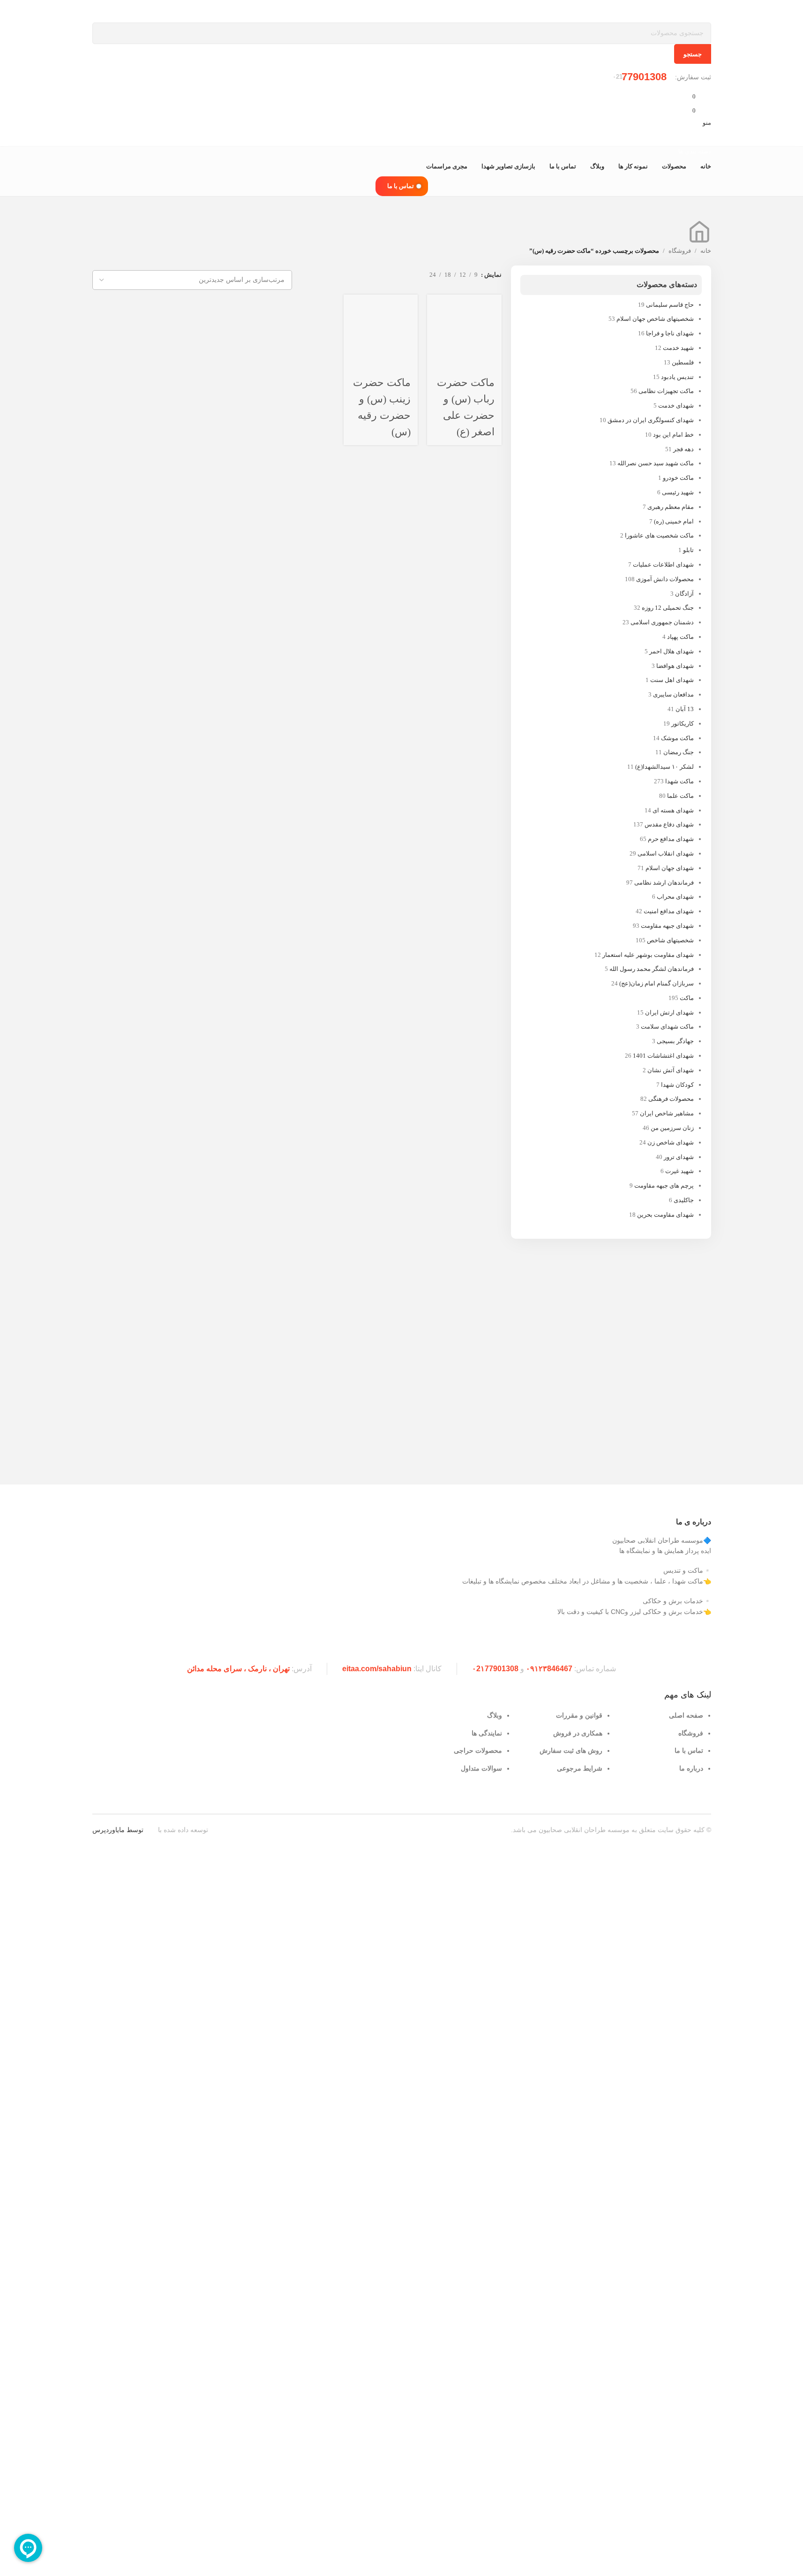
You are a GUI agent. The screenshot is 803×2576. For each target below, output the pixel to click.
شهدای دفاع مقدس (669, 824)
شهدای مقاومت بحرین (665, 1215)
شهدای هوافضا (675, 666)
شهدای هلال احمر (672, 651)
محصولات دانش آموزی (665, 579)
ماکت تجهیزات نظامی (666, 391)
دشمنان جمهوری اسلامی (662, 622)
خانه (706, 251)
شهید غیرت (679, 1171)
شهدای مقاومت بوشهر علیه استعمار (648, 955)
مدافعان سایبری (673, 694)
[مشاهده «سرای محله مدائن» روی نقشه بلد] (245, 1742)
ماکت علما (680, 796)
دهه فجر (683, 449)
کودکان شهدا (677, 1085)
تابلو (688, 550)
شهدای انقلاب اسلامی (666, 853)
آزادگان (684, 594)
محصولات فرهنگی (671, 1099)
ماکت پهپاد (680, 637)
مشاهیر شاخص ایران (667, 1113)
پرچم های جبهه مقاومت (664, 1186)
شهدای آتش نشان (671, 1070)
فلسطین (683, 362)
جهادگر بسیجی (675, 1041)
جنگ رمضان (679, 752)
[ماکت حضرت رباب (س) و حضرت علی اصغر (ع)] (464, 332)
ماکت (687, 998)
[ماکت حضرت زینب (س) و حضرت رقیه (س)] (381, 332)
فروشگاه (680, 251)
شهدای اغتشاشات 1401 (663, 1056)
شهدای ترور (679, 1157)
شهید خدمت (678, 348)
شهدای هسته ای (673, 810)
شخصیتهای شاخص (670, 940)
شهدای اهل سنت (672, 680)
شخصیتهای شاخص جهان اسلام (655, 319)
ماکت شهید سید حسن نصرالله (656, 463)
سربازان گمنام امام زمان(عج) (657, 983)
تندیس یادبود (677, 377)
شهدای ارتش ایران (669, 1012)
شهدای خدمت (676, 405)
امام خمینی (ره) (674, 521)
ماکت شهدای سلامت (667, 1027)
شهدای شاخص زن (671, 1142)
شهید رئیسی (678, 492)
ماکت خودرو (678, 478)
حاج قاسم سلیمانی (670, 305)
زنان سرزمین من (672, 1128)
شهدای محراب (675, 897)
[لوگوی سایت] (674, 11)
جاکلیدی (684, 1200)
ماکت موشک (677, 738)
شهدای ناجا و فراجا (670, 333)
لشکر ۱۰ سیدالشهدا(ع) (664, 767)
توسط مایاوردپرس (118, 1830)
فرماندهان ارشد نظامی (664, 883)
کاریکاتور (683, 724)
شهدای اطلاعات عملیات (663, 564)
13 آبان (685, 709)
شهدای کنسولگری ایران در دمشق (651, 420)
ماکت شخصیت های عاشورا (659, 535)
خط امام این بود (673, 435)
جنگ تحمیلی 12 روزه (668, 608)
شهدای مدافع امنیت (669, 911)
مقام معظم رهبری (671, 507)
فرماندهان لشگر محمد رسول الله (652, 969)
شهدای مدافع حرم (671, 839)
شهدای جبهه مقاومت (667, 926)
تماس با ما (401, 186)
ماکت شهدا (679, 781)
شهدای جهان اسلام (670, 868)
